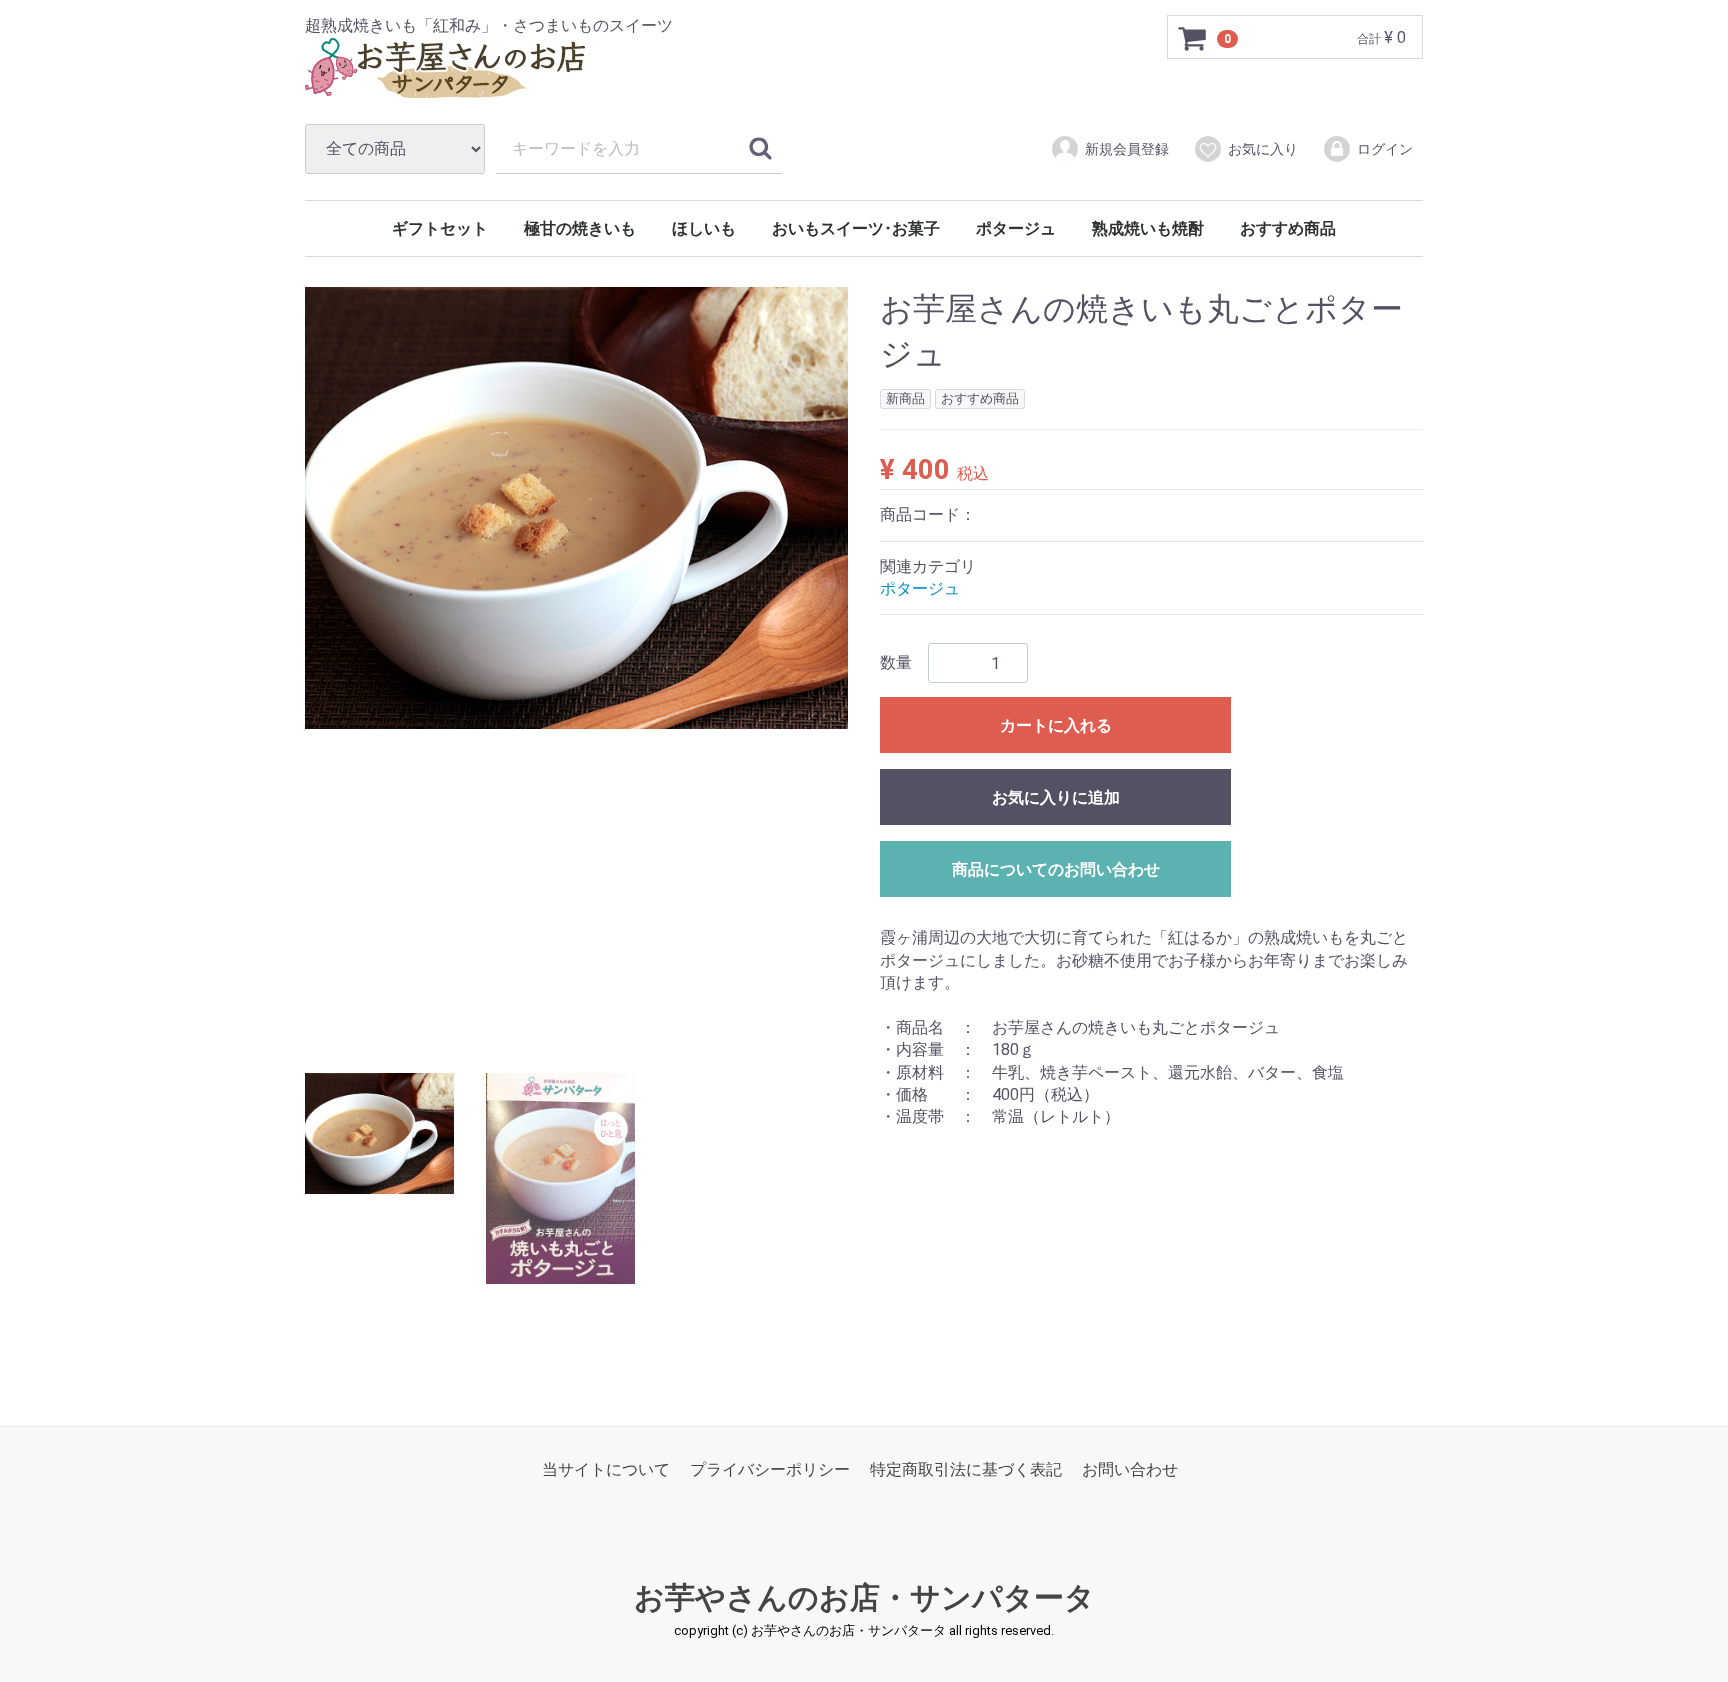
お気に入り (1263, 149)
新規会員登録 (1127, 149)
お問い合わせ (1130, 1469)
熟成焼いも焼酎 (1148, 228)
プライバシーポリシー (770, 1469)
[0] (1193, 38)
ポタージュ (1016, 228)
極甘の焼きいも (580, 228)
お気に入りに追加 (1056, 798)
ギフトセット (440, 228)
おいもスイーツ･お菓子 (856, 228)
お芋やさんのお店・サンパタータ (864, 1597)
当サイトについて (606, 1469)
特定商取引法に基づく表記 (966, 1469)
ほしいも (704, 228)
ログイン (1385, 149)
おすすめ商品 (1288, 228)
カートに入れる (1056, 726)
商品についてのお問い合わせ (1056, 870)
